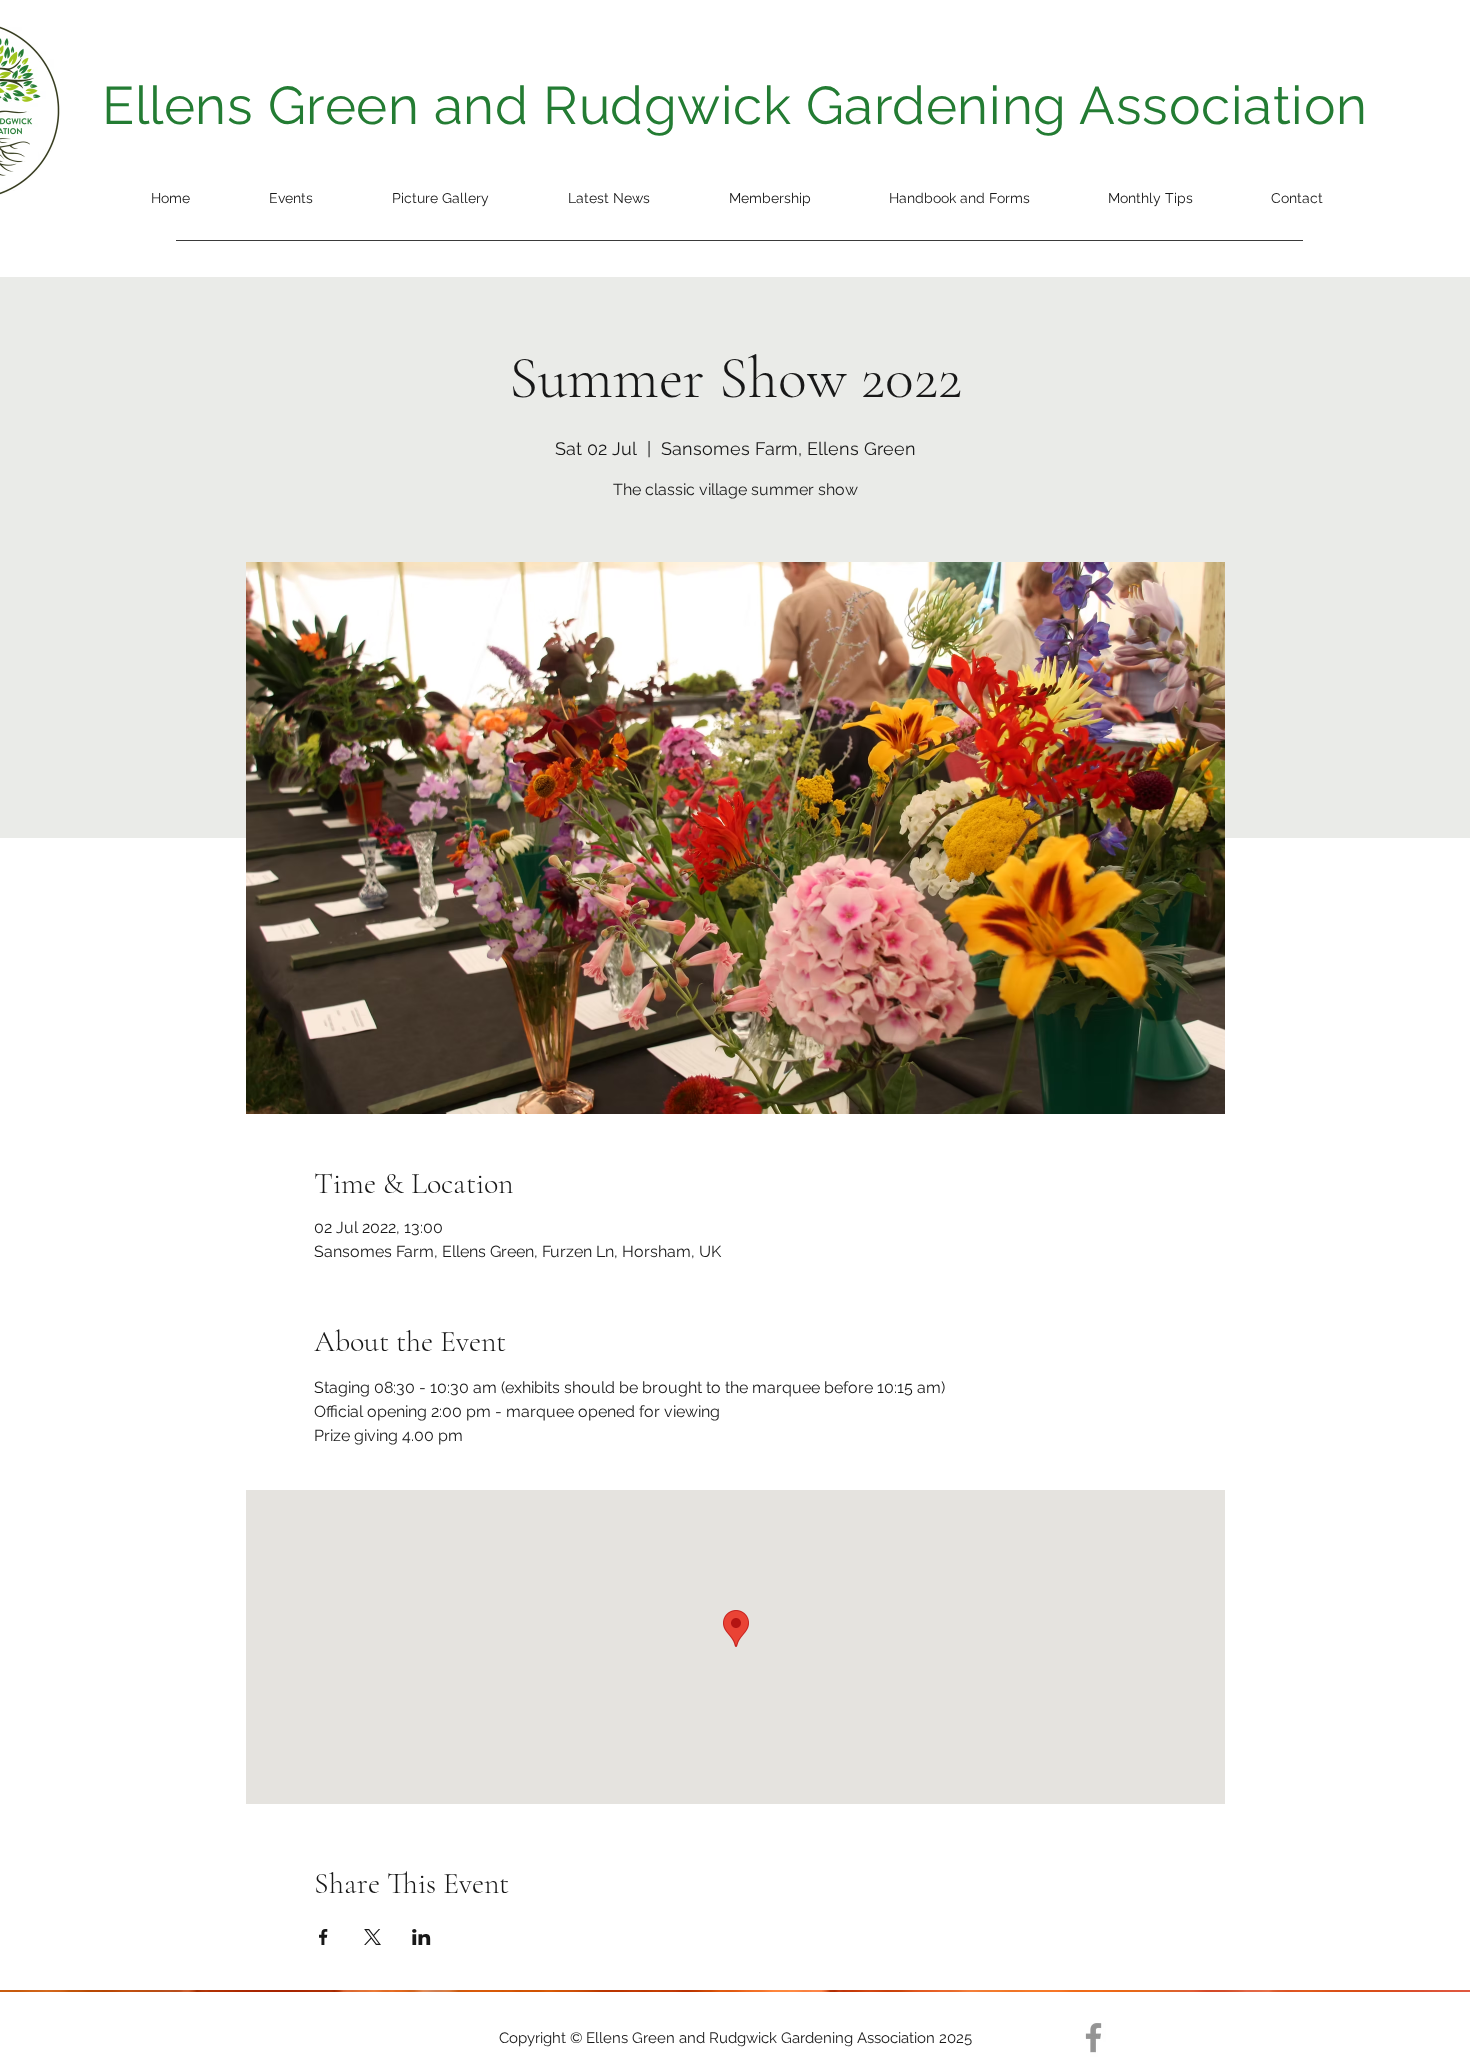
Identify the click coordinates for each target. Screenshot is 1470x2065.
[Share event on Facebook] (323, 1937)
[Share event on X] (372, 1937)
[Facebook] (1093, 2037)
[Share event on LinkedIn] (421, 1937)
